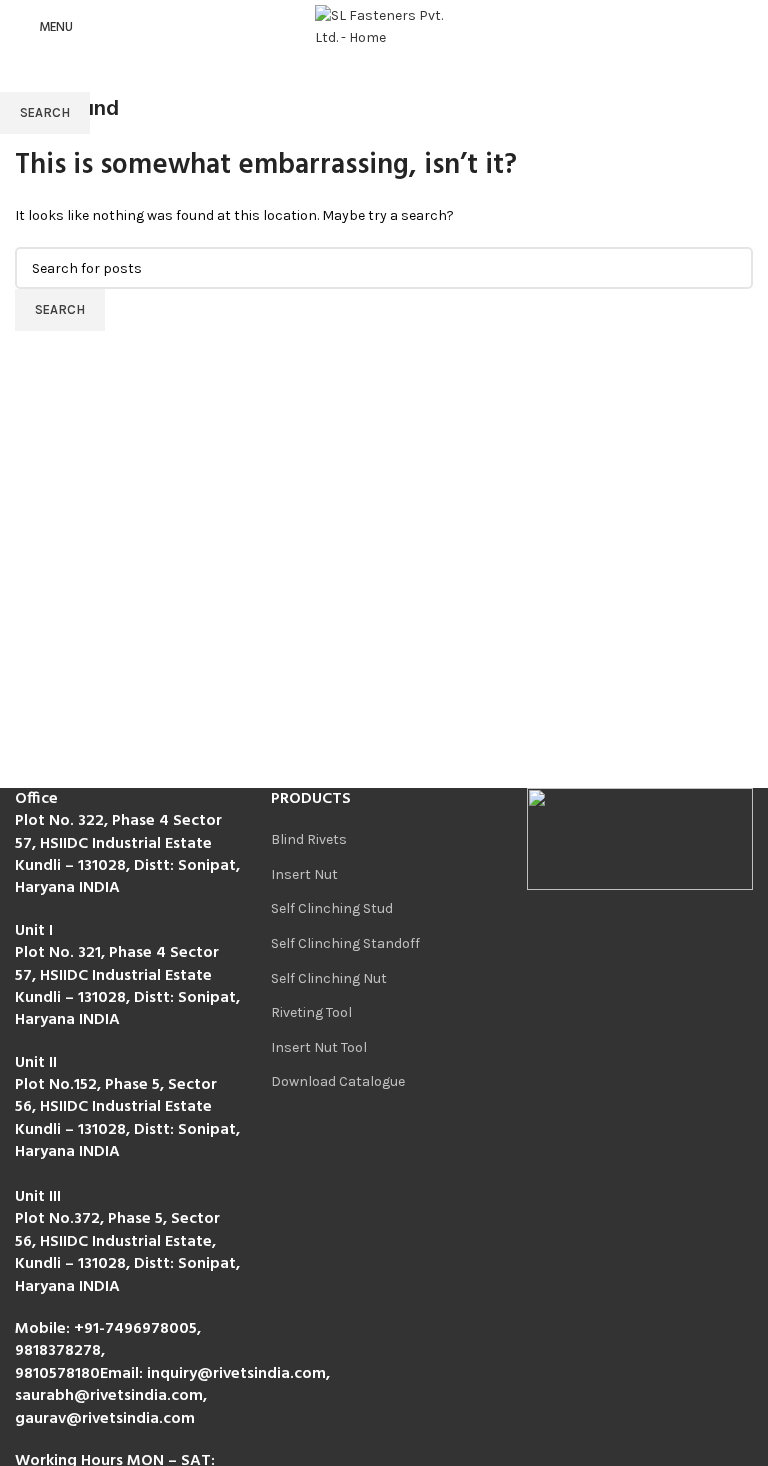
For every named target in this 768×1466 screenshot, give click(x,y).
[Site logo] (384, 26)
